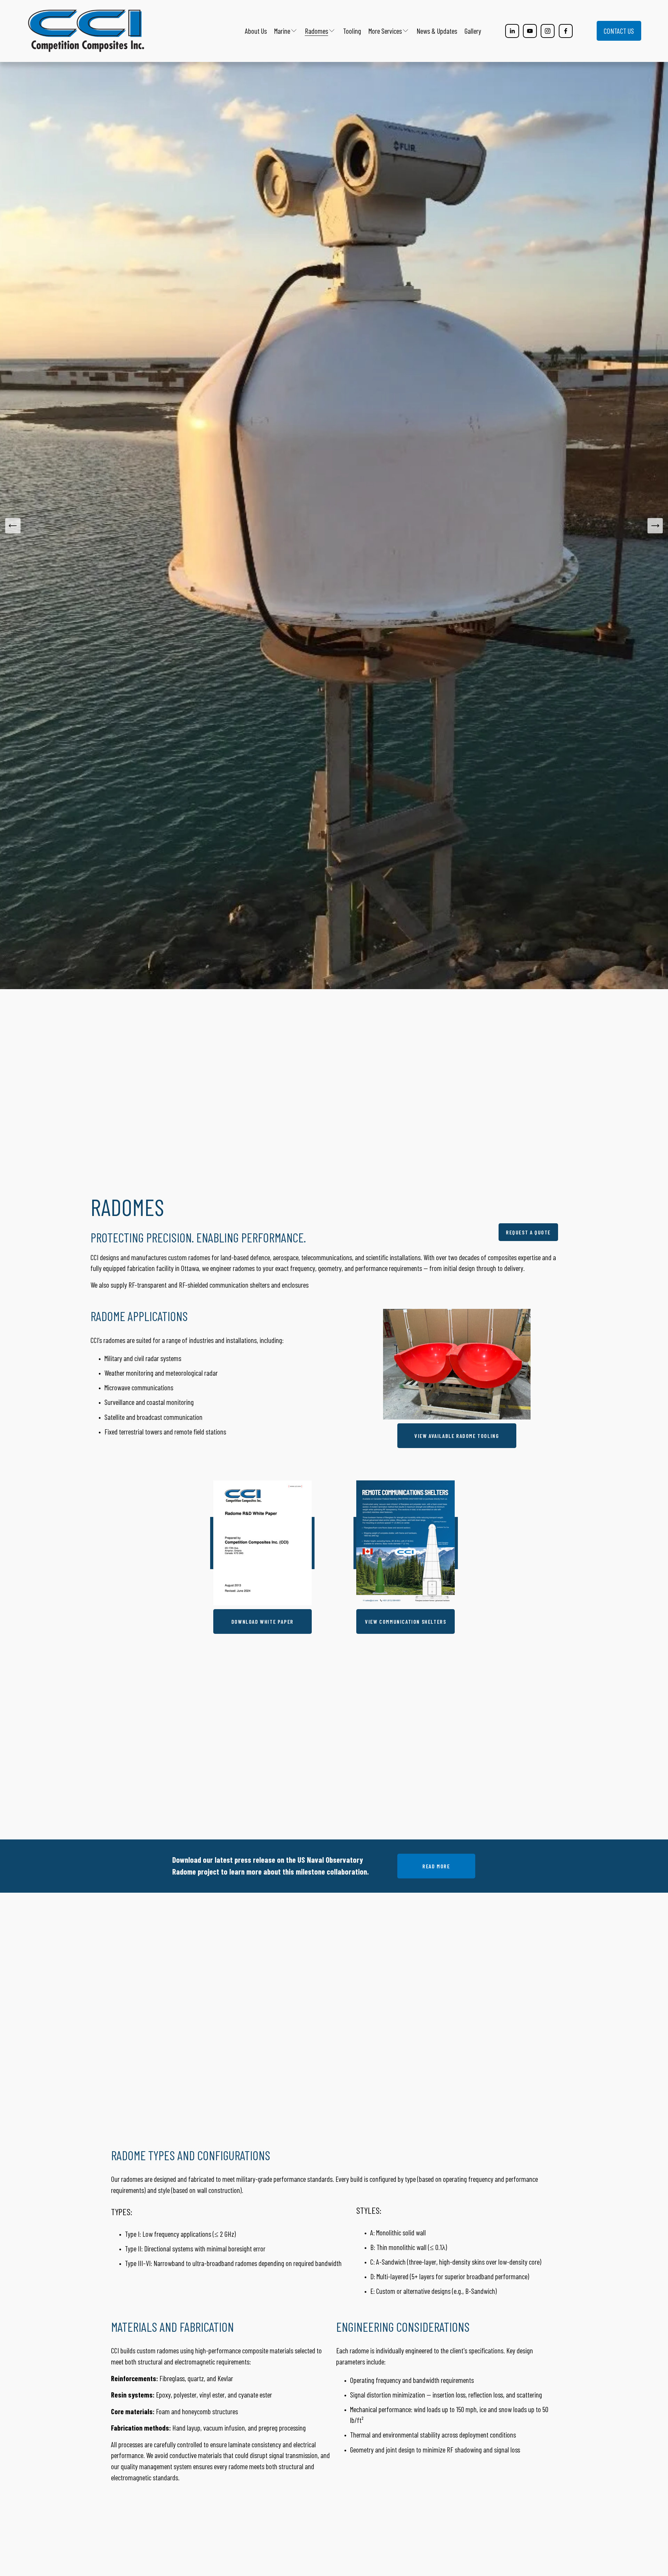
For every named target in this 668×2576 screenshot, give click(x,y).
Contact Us (619, 31)
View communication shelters (405, 1621)
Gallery (473, 31)
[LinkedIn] (512, 31)
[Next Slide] (655, 526)
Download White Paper (263, 1621)
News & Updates (437, 31)
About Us (256, 31)
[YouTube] (530, 31)
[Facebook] (566, 31)
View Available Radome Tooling (457, 1436)
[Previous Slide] (13, 526)
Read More (436, 1866)
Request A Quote (528, 1232)
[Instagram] (548, 31)
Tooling (352, 31)
